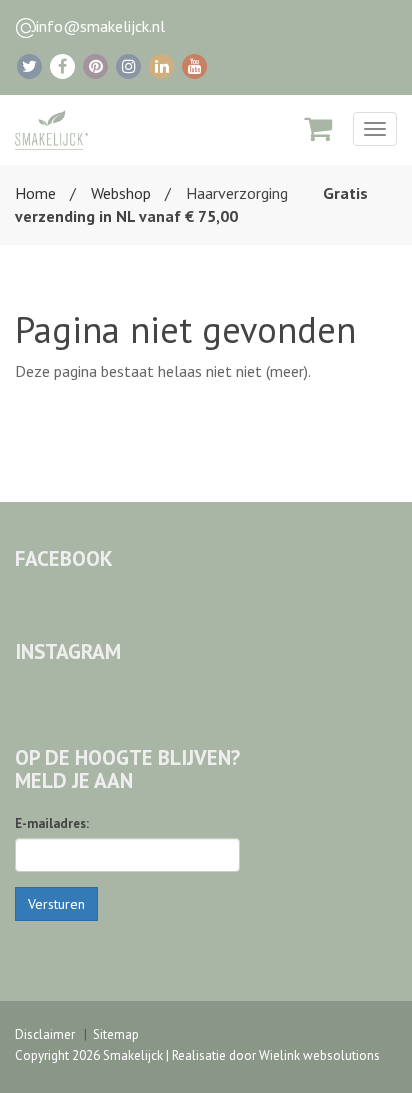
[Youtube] (194, 66)
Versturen (56, 904)
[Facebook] (62, 66)
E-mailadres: (52, 823)
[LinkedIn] (161, 66)
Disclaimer (45, 1034)
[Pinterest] (95, 66)
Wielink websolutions (319, 1055)
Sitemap (116, 1034)
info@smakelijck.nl (100, 26)
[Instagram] (128, 66)
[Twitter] (29, 66)
